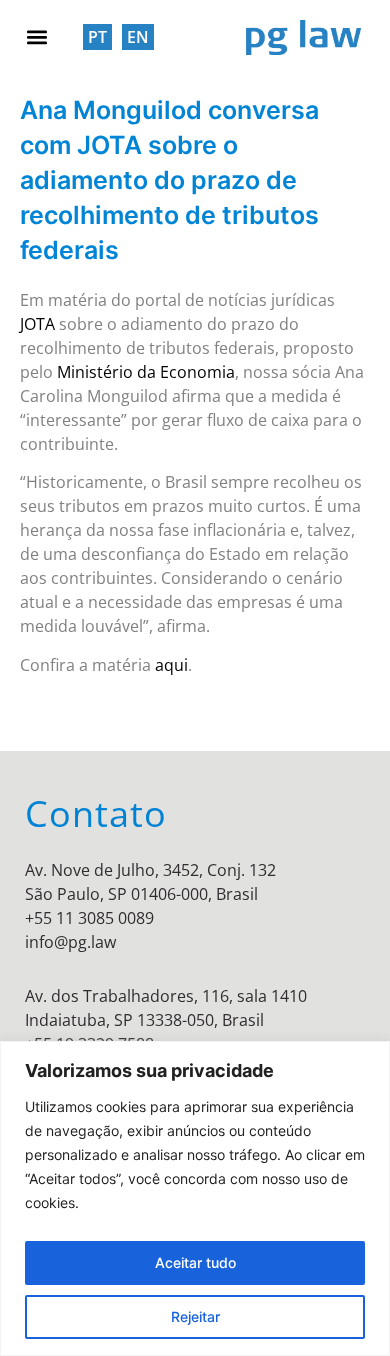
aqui (171, 665)
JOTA (37, 324)
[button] (36, 36)
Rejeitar (195, 1316)
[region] (195, 1198)
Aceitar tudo (195, 1262)
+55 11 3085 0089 (89, 918)
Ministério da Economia (146, 372)
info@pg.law (70, 942)
